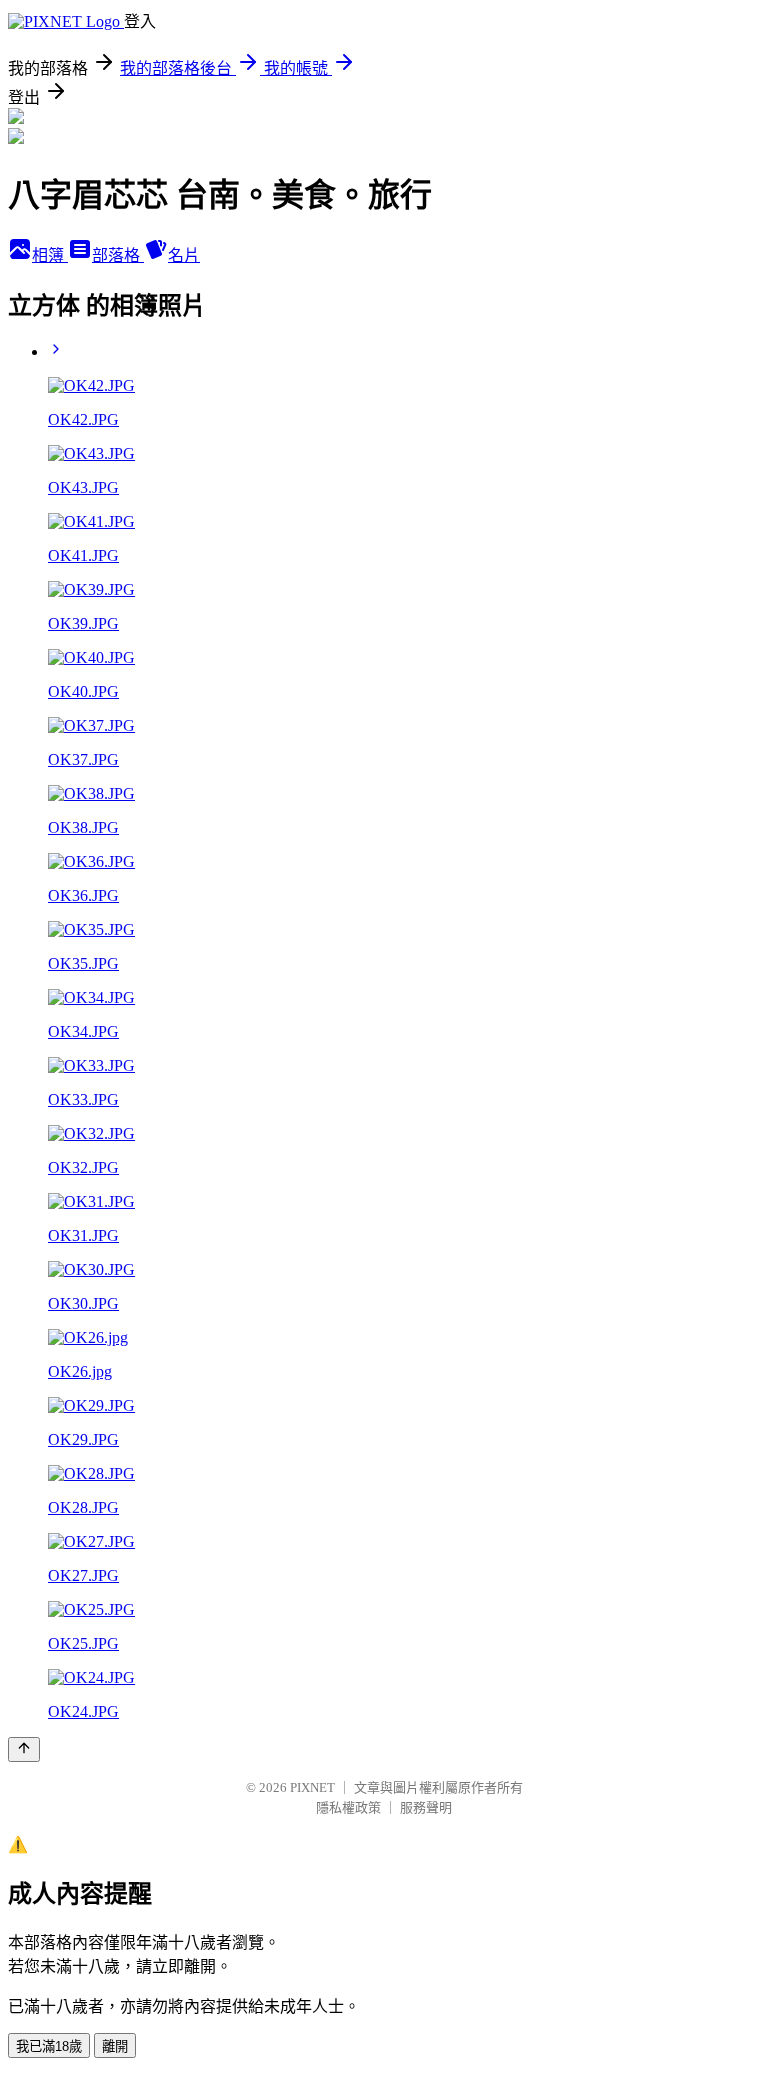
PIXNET (312, 1787)
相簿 (50, 255)
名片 (184, 255)
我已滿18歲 (49, 2046)
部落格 (118, 255)
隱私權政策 (348, 1807)
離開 (115, 2046)
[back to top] (24, 1749)
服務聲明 (426, 1807)
